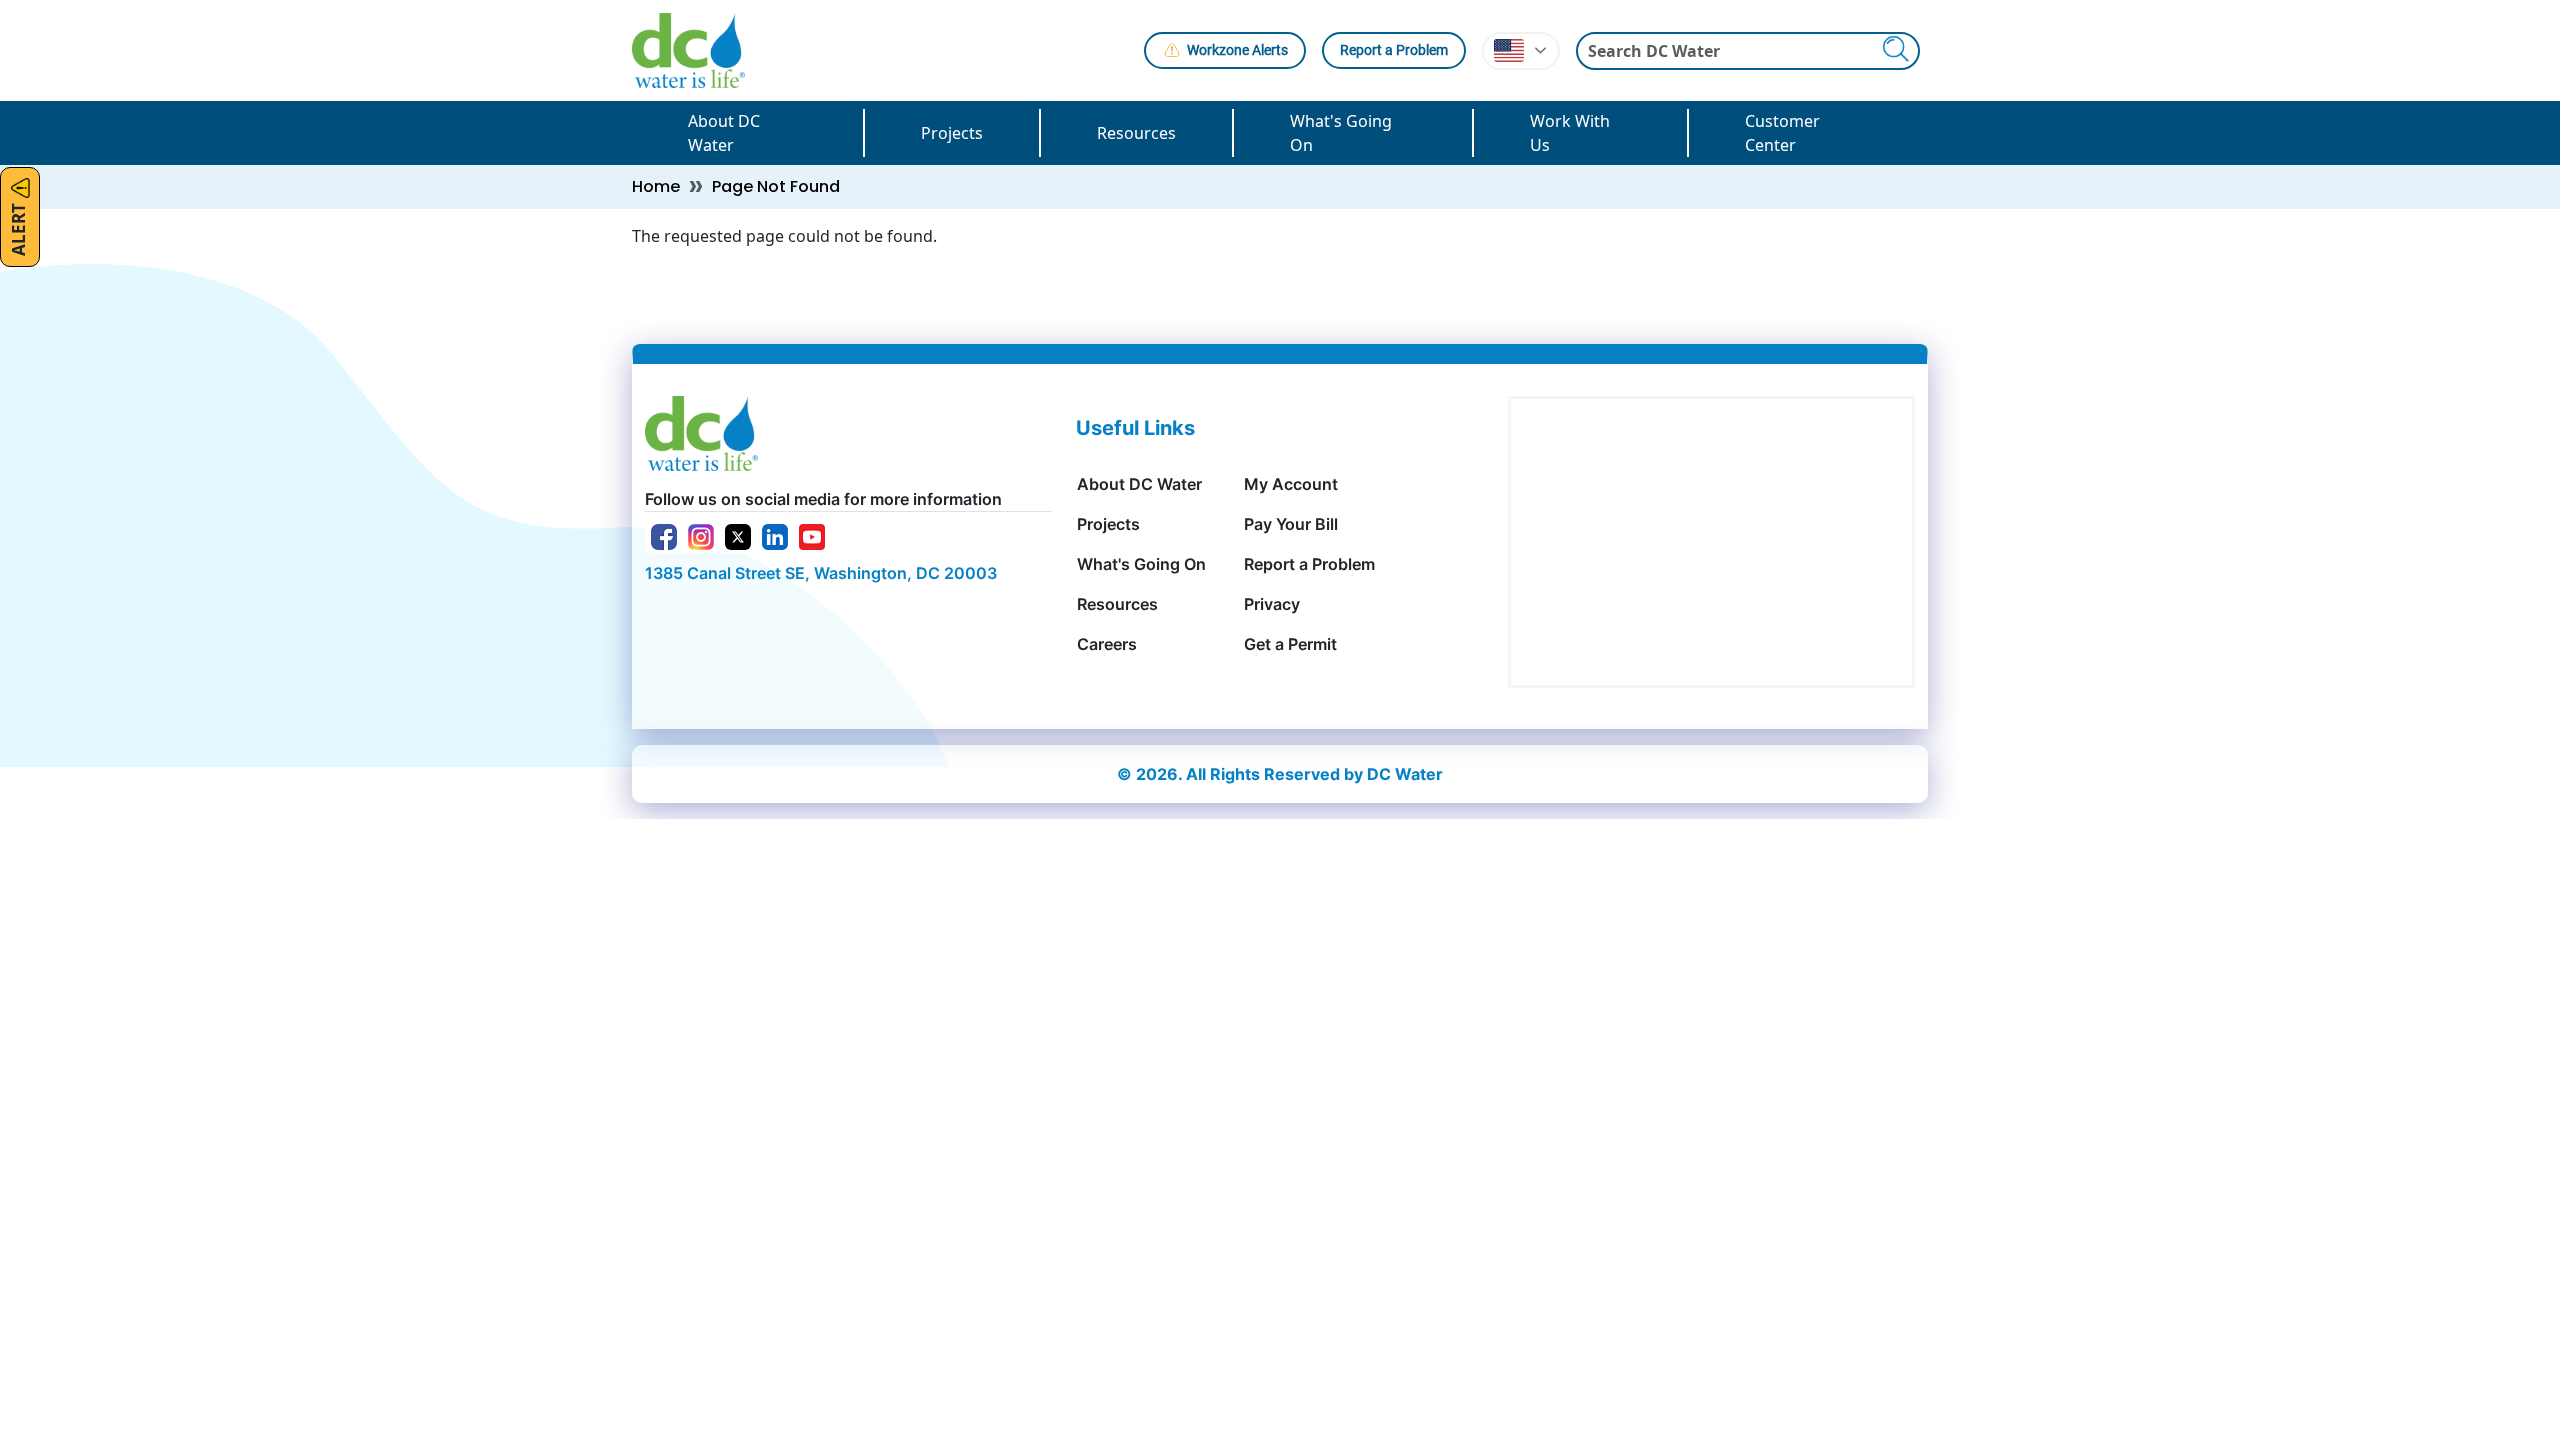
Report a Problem (1394, 50)
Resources (1136, 133)
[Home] (696, 50)
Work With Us (1570, 133)
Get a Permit (1290, 644)
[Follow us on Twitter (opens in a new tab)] (738, 535)
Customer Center (1782, 133)
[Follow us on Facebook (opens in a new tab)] (664, 535)
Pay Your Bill (1291, 524)
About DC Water (724, 133)
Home (656, 186)
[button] (1521, 51)
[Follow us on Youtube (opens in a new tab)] (812, 535)
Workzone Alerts (1237, 50)
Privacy (1272, 604)
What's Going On (1341, 133)
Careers (1107, 644)
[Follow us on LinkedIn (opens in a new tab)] (775, 535)
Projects (952, 133)
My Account (1291, 484)
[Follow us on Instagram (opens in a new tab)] (701, 535)
